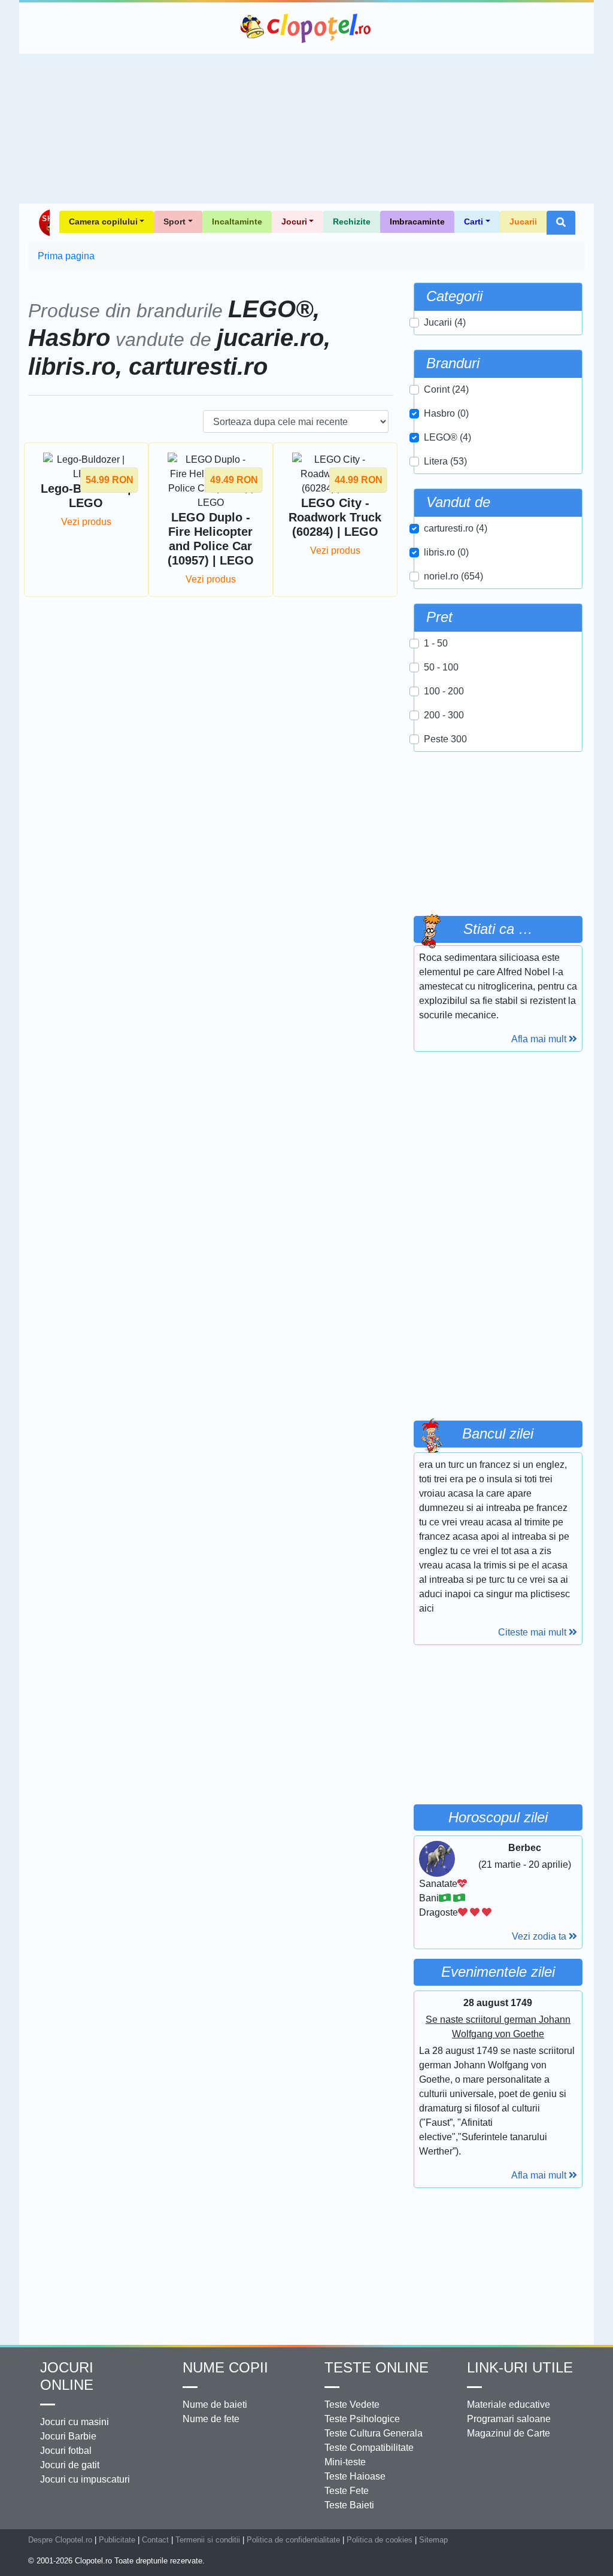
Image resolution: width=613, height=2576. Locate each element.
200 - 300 (444, 715)
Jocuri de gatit (70, 2465)
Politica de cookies (380, 2540)
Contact (155, 2540)
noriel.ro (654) (453, 576)
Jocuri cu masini (75, 2422)
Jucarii (523, 222)
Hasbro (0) (446, 413)
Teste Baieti (349, 2505)
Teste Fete (347, 2491)
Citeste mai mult (533, 1632)
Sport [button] (175, 222)
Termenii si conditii (208, 2540)
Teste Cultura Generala (374, 2433)
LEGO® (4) (447, 437)
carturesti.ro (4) (456, 528)
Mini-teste (345, 2462)
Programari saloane (509, 2419)
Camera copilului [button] (103, 222)
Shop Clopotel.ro (44, 223)
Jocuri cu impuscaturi (85, 2479)
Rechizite (352, 222)
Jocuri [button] (294, 222)
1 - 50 (436, 643)
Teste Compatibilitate (369, 2448)
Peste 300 (445, 739)
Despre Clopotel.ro (60, 2540)
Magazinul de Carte (509, 2433)
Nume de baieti (215, 2404)
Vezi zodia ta (540, 1936)
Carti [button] (474, 222)
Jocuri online (67, 2376)
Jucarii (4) (445, 322)
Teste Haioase (355, 2476)
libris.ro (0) (446, 552)
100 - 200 (444, 691)
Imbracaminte (417, 222)
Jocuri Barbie (68, 2436)
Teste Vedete (352, 2404)
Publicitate (117, 2540)
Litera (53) (445, 461)
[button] (561, 223)
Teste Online (377, 2367)
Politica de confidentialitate (293, 2540)
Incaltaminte (237, 222)
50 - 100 (441, 667)
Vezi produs (86, 522)
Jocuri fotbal (66, 2451)
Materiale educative (509, 2404)
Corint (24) (446, 389)
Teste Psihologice (362, 2419)
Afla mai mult (540, 1039)
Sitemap (433, 2540)
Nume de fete (211, 2419)
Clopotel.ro (306, 28)
